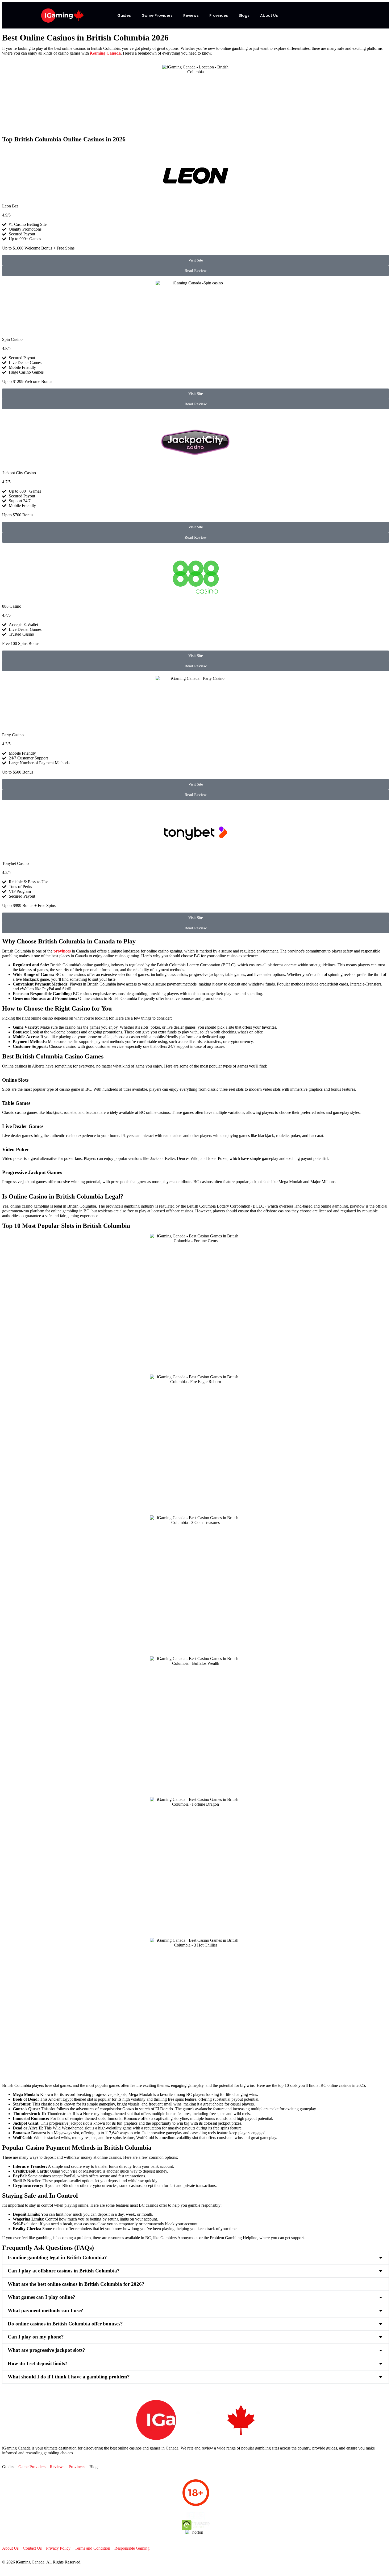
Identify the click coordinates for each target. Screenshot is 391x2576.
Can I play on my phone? (36, 2337)
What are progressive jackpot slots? (46, 2350)
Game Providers (157, 15)
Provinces (219, 15)
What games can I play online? (41, 2297)
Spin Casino (12, 339)
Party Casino (13, 735)
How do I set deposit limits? (38, 2363)
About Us (269, 15)
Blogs (244, 15)
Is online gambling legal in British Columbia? (57, 2257)
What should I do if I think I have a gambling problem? (69, 2377)
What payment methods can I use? (45, 2310)
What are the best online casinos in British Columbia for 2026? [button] (76, 2284)
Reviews (191, 15)
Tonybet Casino (15, 863)
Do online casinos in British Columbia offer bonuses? (65, 2324)
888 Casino (12, 606)
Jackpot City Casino (19, 473)
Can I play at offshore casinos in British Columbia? (64, 2271)
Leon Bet (10, 206)
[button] (195, 2258)
